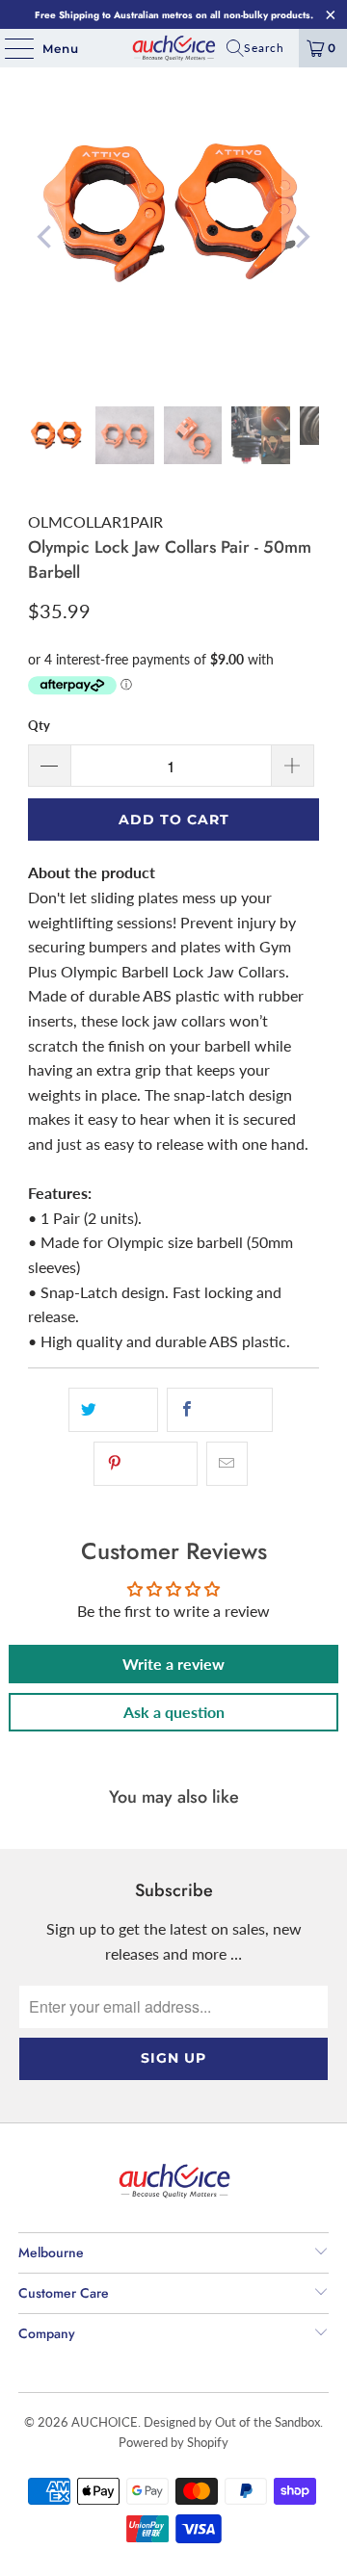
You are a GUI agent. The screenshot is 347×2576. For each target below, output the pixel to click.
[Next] (301, 237)
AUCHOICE (105, 2422)
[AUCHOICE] (173, 48)
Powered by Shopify (173, 2442)
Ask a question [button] (174, 1712)
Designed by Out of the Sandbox (232, 2422)
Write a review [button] (173, 1664)
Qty (39, 725)
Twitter (123, 1410)
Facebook (230, 1410)
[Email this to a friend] (227, 1464)
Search (264, 48)
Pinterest (156, 1464)
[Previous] (46, 237)
